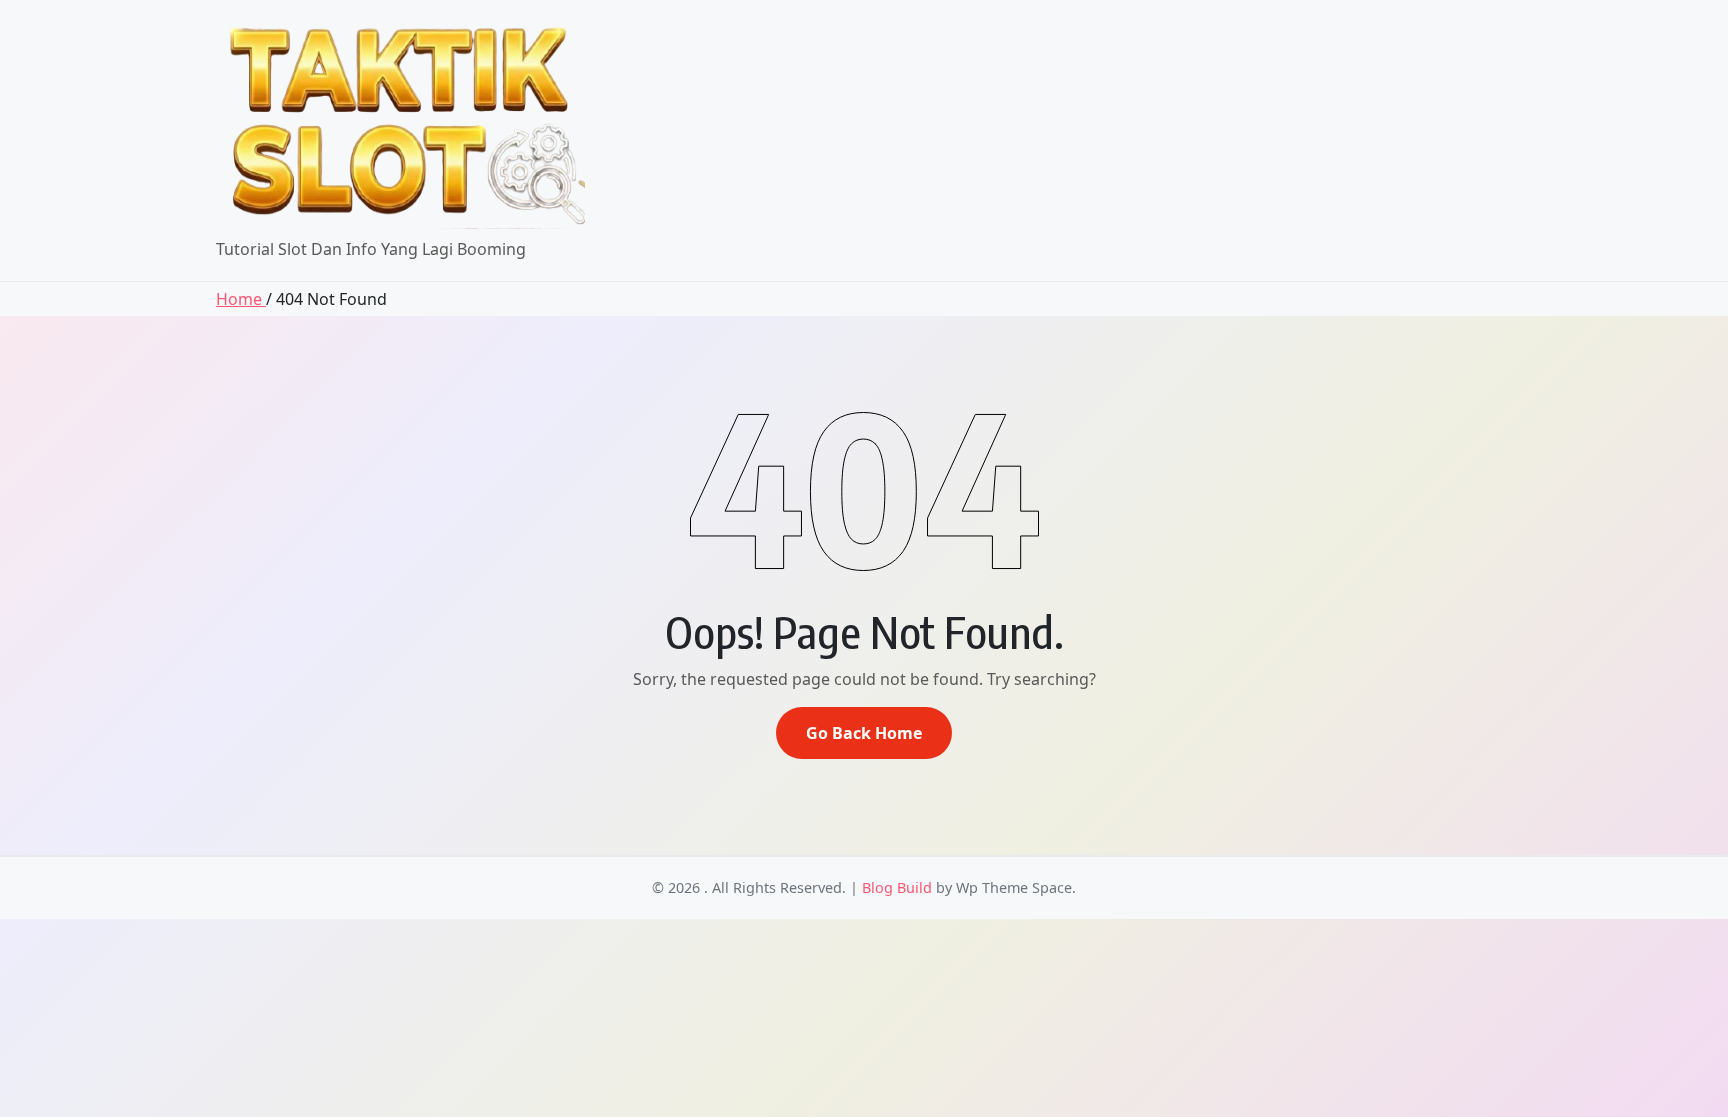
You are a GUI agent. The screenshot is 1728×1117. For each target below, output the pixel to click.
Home (241, 299)
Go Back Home (864, 733)
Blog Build (897, 887)
